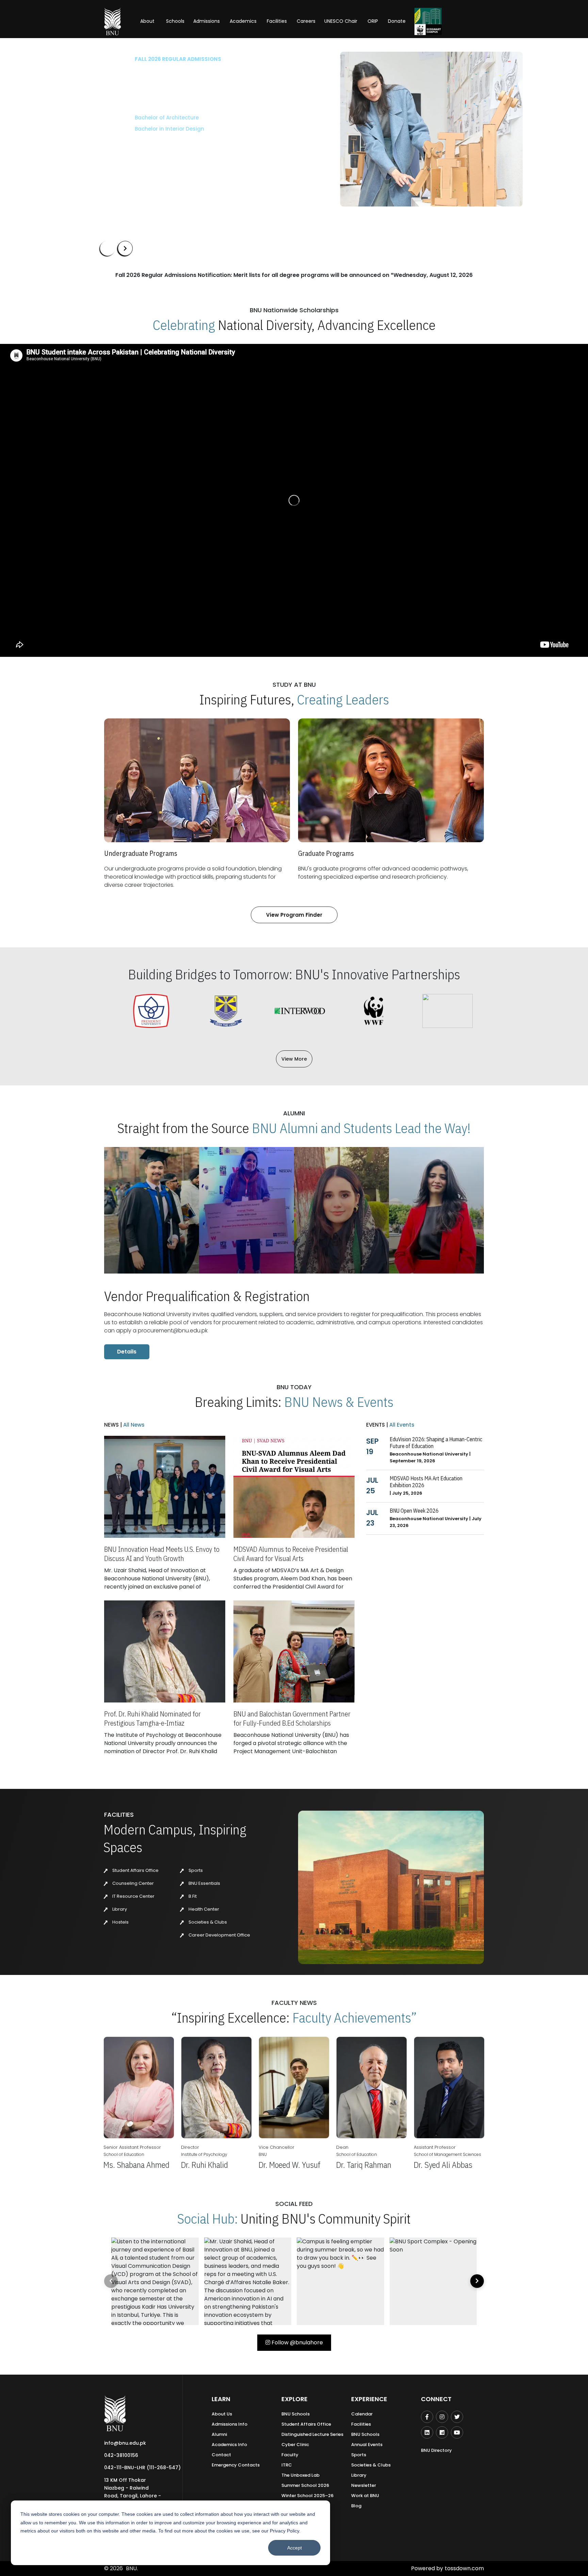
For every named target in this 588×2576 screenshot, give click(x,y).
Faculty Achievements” (355, 2017)
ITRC (287, 2465)
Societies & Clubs (207, 1922)
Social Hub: (208, 2218)
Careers (306, 21)
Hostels (120, 1922)
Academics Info (229, 2445)
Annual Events (367, 2445)
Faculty (290, 2455)
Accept (295, 2548)
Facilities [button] (277, 21)
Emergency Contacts (236, 2465)
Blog (356, 2506)
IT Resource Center (133, 1896)
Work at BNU (365, 2496)
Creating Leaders (343, 699)
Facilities (361, 2424)
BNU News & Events (339, 1402)
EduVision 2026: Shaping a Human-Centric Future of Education (436, 1443)
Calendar (362, 2414)
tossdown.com (464, 2568)
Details (127, 1352)
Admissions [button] (207, 21)
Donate (397, 21)
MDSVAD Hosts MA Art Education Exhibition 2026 (426, 1482)
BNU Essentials (204, 1883)
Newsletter (364, 2485)
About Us (222, 2414)
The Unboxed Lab (300, 2475)
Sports (195, 1870)
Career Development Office (219, 1935)
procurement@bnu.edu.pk (173, 1331)
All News (133, 1425)
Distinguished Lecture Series (312, 2434)
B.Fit (192, 1896)
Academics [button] (243, 21)
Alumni (219, 2434)
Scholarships (171, 149)
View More (294, 1059)
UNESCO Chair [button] (341, 21)
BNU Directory (436, 2450)
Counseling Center (133, 1883)
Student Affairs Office (135, 1870)
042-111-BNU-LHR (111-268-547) (142, 2467)
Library (119, 1909)
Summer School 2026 (305, 2485)
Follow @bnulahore (297, 2342)
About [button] (148, 21)
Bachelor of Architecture (132, 118)
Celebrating (184, 325)
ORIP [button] (373, 21)
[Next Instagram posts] (477, 2281)
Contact (221, 2455)
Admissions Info (230, 2424)
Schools (175, 21)
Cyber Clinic (295, 2445)
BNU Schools (296, 2414)
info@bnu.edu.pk (125, 2443)
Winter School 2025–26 (307, 2496)
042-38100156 (121, 2455)
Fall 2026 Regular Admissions (143, 59)
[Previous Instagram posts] (111, 2281)
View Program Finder (294, 915)
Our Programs (123, 149)
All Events (401, 1425)
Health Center (203, 1909)
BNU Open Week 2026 (414, 1511)
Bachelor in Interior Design (135, 129)
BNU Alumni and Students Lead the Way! (361, 1128)
